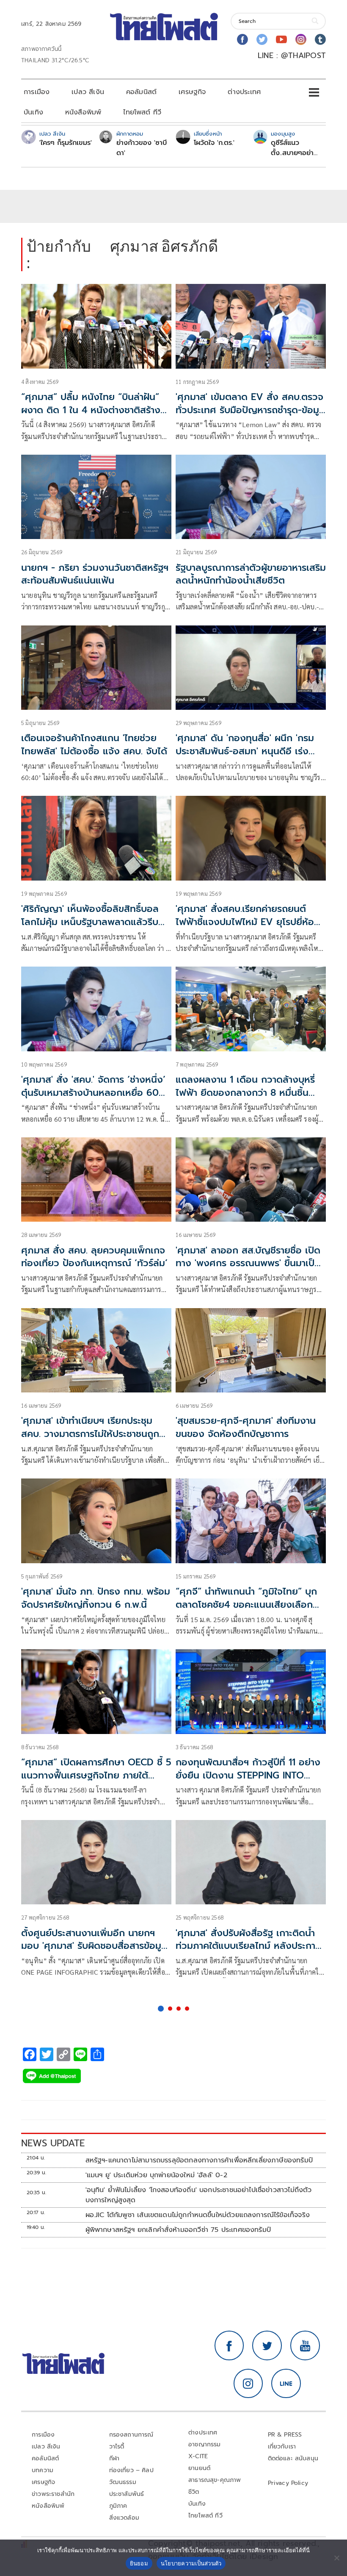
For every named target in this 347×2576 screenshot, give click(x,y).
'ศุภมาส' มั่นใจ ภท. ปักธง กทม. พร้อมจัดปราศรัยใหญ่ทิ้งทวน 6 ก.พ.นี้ (96, 1598)
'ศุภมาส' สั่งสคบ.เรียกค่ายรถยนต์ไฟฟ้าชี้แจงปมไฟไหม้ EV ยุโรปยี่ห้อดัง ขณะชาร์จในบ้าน (245, 922)
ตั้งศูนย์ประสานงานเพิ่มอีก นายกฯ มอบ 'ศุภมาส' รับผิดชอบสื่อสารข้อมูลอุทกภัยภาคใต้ (94, 1946)
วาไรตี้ (117, 2447)
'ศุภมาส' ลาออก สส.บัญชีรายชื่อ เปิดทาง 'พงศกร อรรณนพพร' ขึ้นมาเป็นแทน (248, 1263)
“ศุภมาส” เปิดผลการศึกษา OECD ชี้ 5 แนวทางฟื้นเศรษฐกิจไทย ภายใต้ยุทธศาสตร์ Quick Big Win (96, 1775)
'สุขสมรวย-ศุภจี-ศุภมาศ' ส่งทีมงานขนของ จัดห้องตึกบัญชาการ (246, 1427)
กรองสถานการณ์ (131, 2435)
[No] (336, 2558)
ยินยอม (139, 2563)
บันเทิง (33, 112)
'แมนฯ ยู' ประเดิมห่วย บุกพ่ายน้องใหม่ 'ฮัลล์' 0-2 (156, 2175)
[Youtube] (281, 39)
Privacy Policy (288, 2483)
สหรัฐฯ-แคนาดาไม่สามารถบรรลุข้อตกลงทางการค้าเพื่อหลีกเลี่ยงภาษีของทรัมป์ (199, 2160)
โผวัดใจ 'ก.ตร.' (214, 143)
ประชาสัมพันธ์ (127, 2494)
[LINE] (286, 2384)
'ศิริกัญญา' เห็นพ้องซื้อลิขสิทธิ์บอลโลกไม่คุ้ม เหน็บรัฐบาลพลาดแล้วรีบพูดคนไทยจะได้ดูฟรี (90, 922)
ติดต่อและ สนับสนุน (293, 2458)
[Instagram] (301, 39)
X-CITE (198, 2456)
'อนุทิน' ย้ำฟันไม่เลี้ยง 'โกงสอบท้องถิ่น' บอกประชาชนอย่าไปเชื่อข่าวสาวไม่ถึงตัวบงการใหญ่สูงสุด (199, 2195)
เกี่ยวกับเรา (282, 2447)
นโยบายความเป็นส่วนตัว (191, 2563)
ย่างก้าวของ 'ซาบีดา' (142, 148)
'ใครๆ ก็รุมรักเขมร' (66, 143)
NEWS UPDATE (53, 2143)
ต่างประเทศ (244, 92)
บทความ (43, 2470)
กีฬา (114, 2458)
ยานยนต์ (199, 2468)
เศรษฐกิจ (192, 92)
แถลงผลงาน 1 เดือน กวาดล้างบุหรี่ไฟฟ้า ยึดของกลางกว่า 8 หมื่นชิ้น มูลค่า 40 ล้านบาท (245, 1093)
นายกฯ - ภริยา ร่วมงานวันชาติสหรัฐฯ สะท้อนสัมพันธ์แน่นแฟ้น (95, 574)
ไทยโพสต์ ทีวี (142, 112)
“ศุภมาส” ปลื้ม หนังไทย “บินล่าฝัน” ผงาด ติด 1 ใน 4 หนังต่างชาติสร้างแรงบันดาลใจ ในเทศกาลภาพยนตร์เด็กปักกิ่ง (91, 416)
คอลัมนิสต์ (141, 92)
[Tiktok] (320, 39)
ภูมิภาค (118, 2506)
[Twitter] (262, 39)
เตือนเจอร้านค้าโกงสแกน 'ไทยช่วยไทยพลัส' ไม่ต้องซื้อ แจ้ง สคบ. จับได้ (94, 745)
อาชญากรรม (205, 2444)
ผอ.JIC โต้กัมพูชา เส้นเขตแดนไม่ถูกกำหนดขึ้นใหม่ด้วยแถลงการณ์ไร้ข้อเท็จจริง (198, 2215)
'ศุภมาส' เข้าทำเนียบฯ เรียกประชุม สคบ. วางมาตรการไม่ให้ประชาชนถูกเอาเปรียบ (90, 1434)
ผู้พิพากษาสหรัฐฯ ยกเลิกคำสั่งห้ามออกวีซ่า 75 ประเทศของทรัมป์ (178, 2230)
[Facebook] (242, 39)
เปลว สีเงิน (88, 92)
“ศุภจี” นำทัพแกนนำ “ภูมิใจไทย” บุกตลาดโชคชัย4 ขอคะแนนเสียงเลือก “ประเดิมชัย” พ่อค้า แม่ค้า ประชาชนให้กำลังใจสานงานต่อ (249, 1611)
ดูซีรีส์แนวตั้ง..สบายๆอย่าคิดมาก (292, 148)
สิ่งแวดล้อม (124, 2518)
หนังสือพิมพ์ (83, 112)
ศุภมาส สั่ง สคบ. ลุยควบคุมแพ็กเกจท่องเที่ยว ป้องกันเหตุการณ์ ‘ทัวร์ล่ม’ (94, 1257)
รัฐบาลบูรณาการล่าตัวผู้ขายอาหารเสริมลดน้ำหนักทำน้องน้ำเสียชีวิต (251, 574)
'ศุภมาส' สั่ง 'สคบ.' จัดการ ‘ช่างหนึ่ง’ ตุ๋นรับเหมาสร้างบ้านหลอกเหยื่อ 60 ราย (93, 1093)
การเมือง (37, 92)
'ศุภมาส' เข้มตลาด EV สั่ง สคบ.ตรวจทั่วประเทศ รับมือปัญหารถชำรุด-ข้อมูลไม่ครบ (250, 410)
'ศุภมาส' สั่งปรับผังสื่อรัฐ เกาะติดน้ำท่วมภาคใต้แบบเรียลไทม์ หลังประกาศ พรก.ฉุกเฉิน (249, 1946)
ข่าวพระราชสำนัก (53, 2494)
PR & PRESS (285, 2435)
